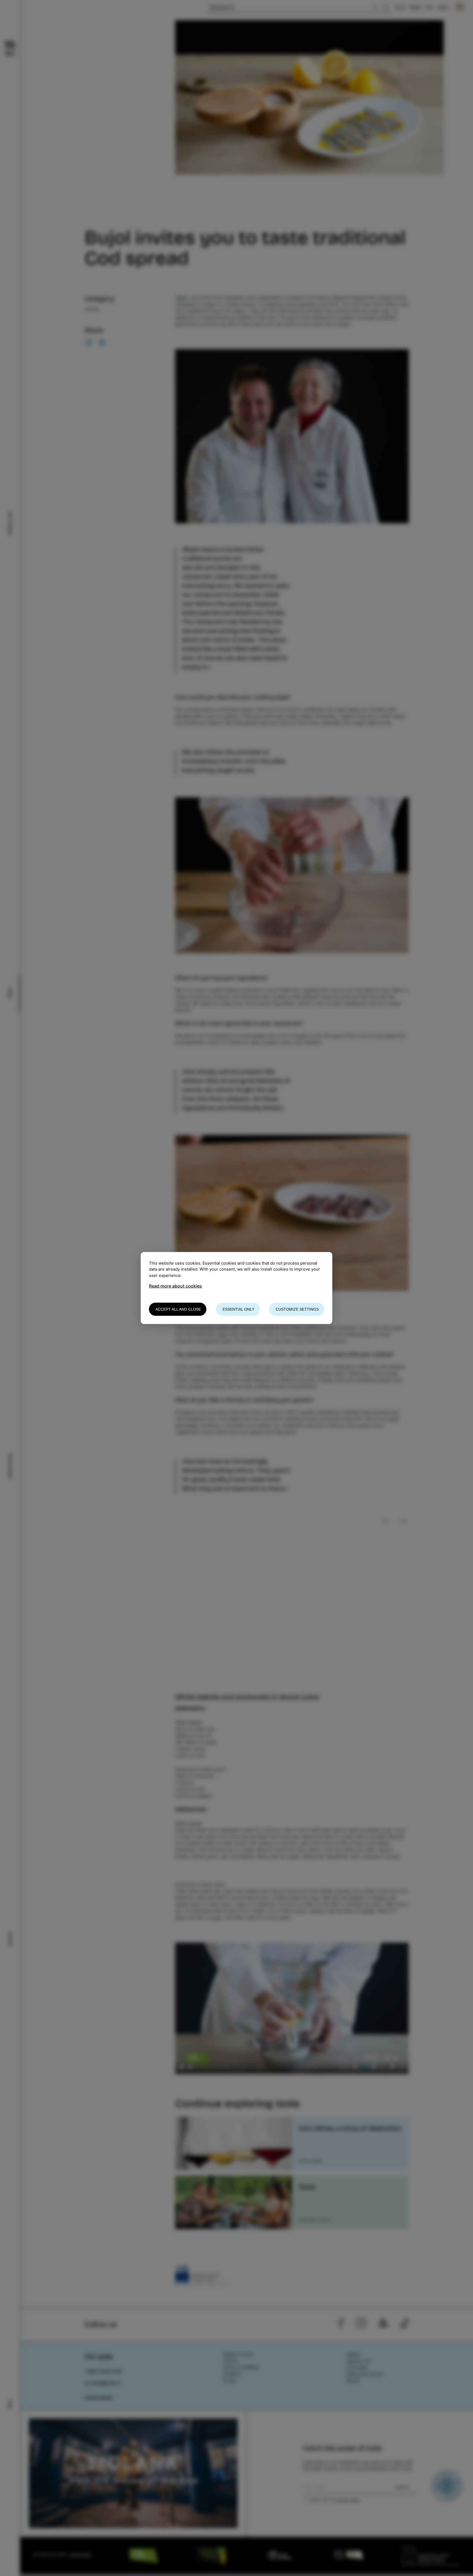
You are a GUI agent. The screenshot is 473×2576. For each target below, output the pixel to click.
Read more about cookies (175, 1286)
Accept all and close (178, 1309)
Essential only (238, 1309)
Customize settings (297, 1309)
